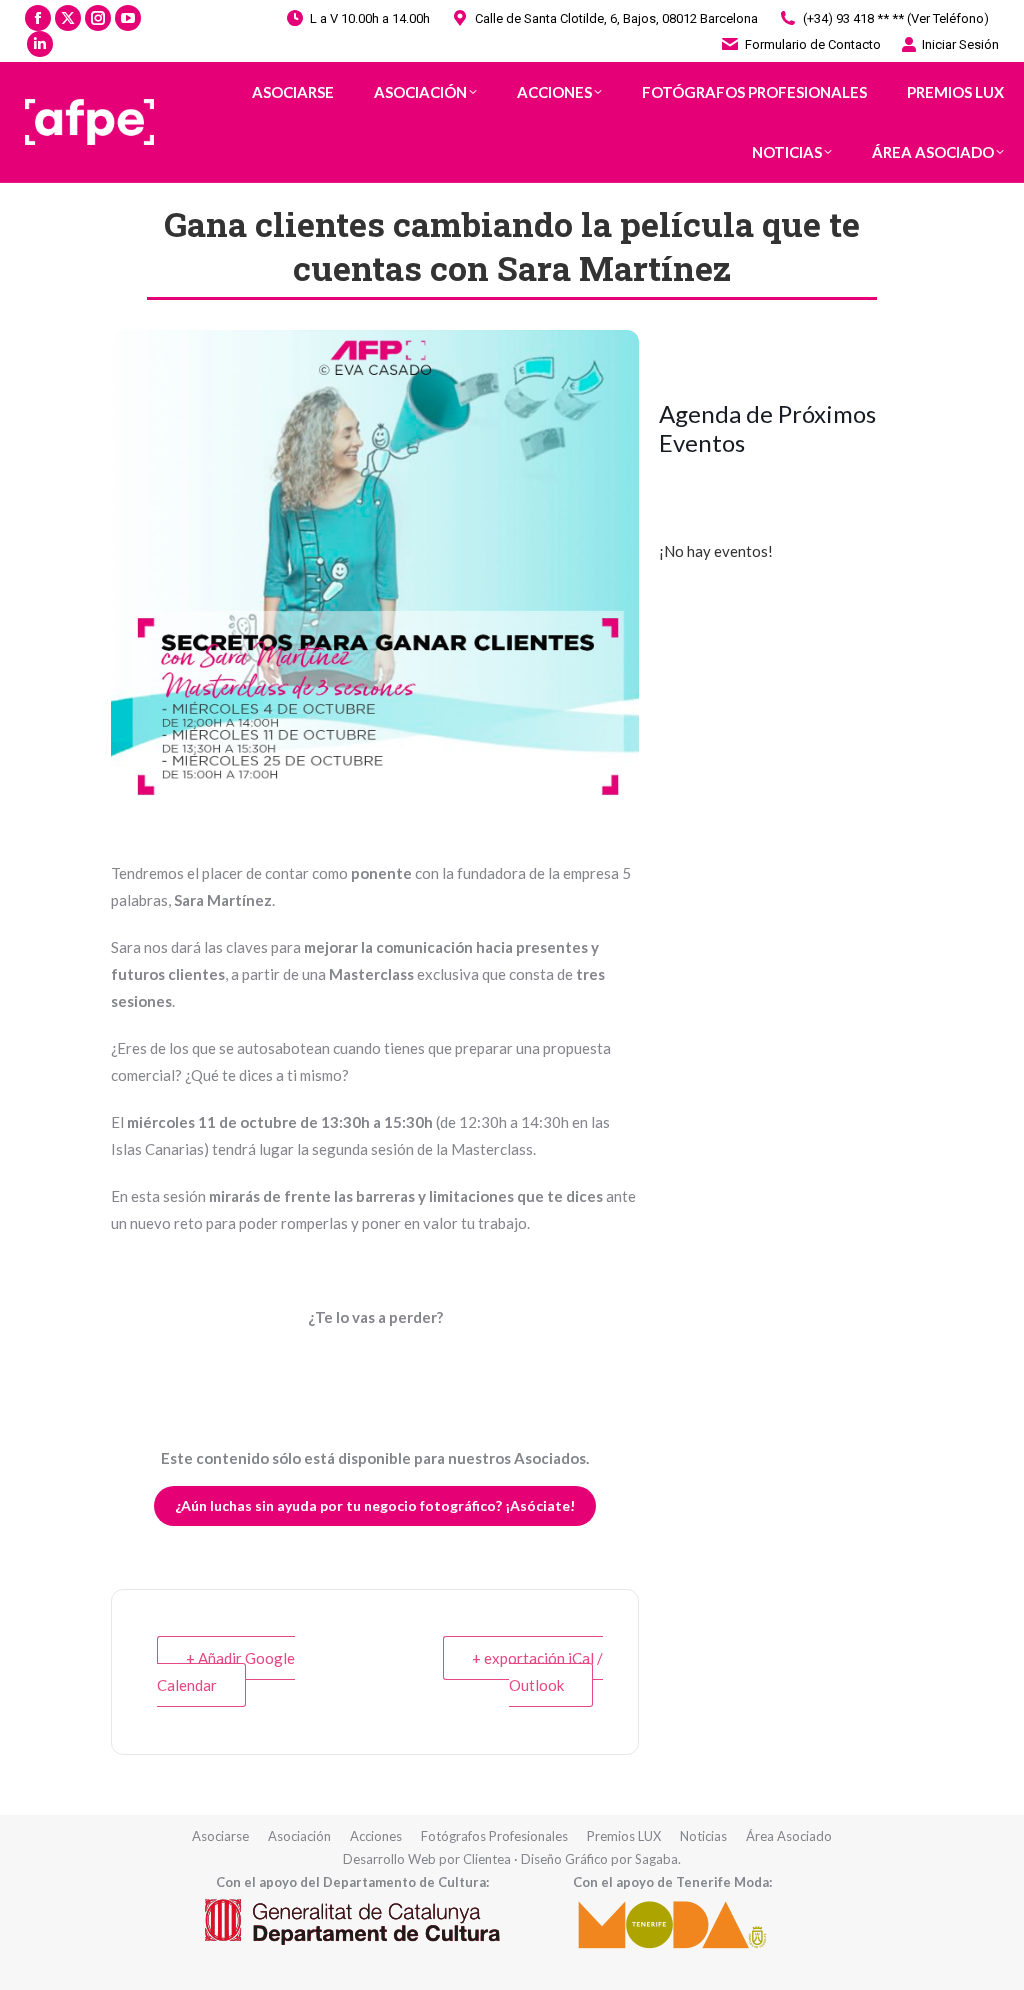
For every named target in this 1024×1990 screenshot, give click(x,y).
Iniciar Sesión (960, 44)
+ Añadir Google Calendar (226, 1671)
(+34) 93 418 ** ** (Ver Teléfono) (896, 18)
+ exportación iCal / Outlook (537, 1671)
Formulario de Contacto (813, 44)
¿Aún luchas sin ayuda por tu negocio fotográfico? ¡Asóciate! (375, 1505)
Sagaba (656, 1859)
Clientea (487, 1859)
